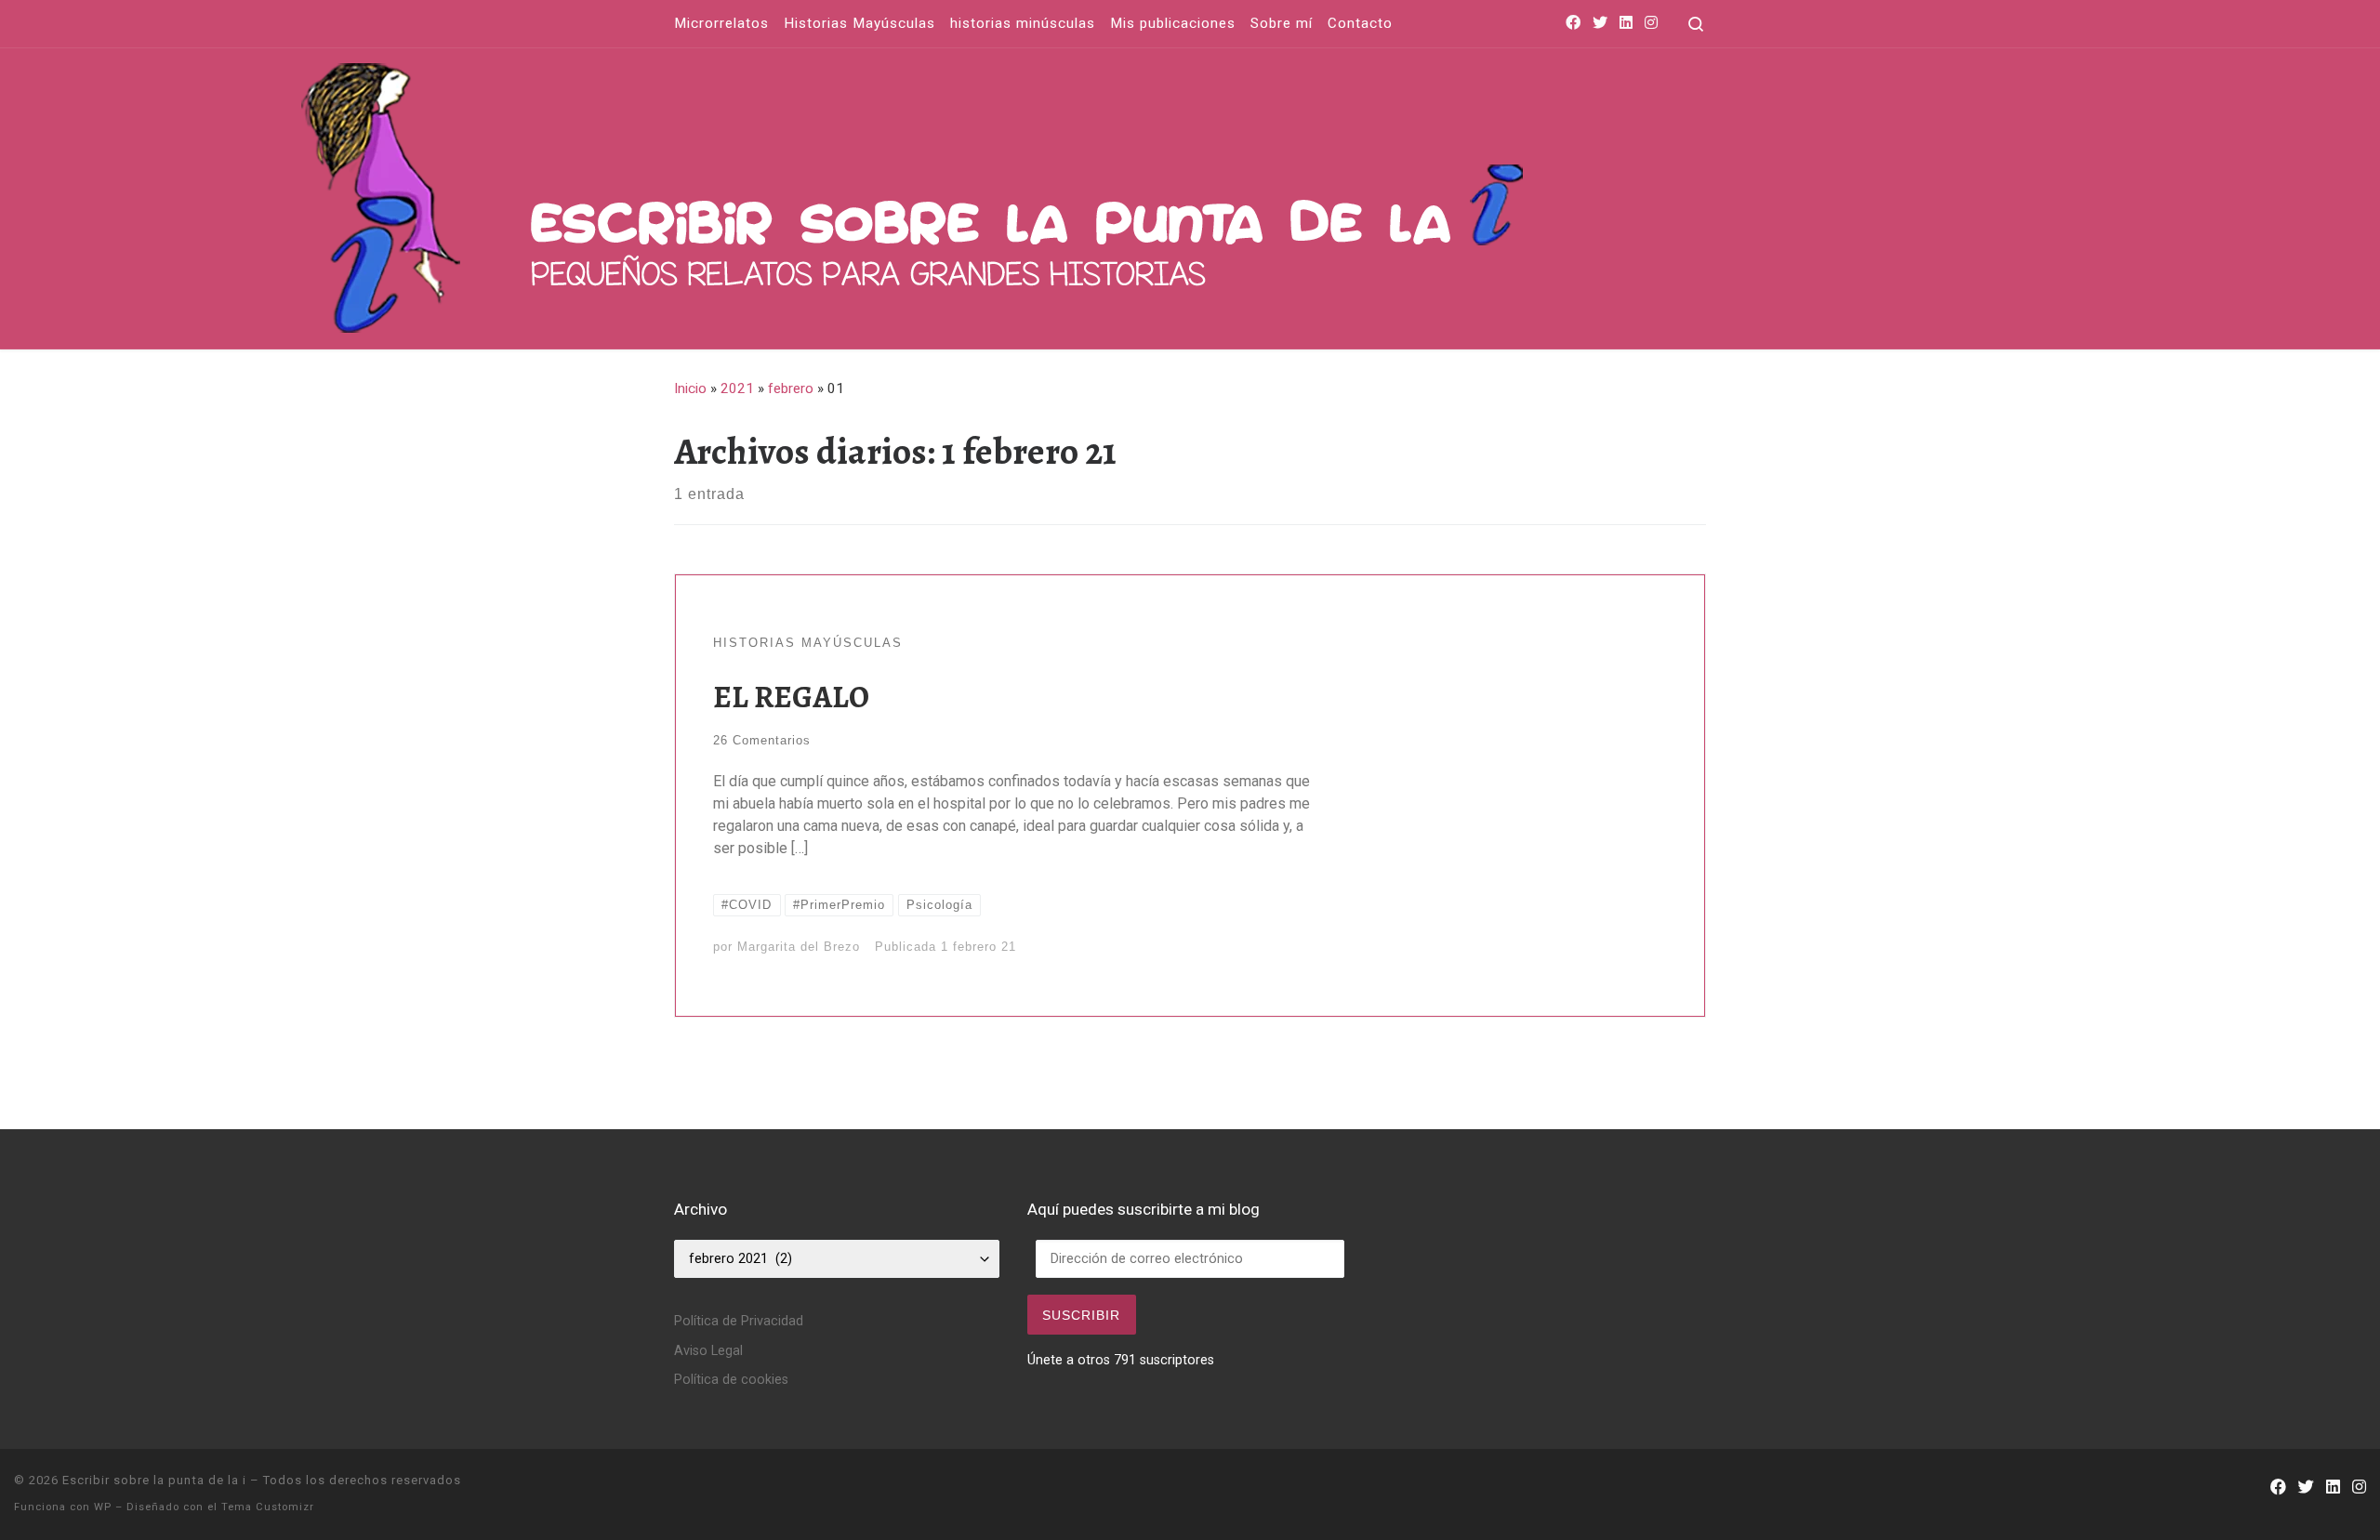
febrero (791, 388)
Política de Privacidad (739, 1321)
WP (103, 1507)
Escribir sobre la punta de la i (154, 1480)
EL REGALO (791, 697)
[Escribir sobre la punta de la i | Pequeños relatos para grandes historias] (1167, 194)
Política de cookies (731, 1380)
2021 (737, 388)
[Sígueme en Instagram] (1651, 24)
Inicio (690, 388)
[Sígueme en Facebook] (1573, 24)
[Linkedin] (1626, 24)
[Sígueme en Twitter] (1600, 24)
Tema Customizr (268, 1507)
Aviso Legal (708, 1351)
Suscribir (1081, 1315)
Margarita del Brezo (799, 947)
